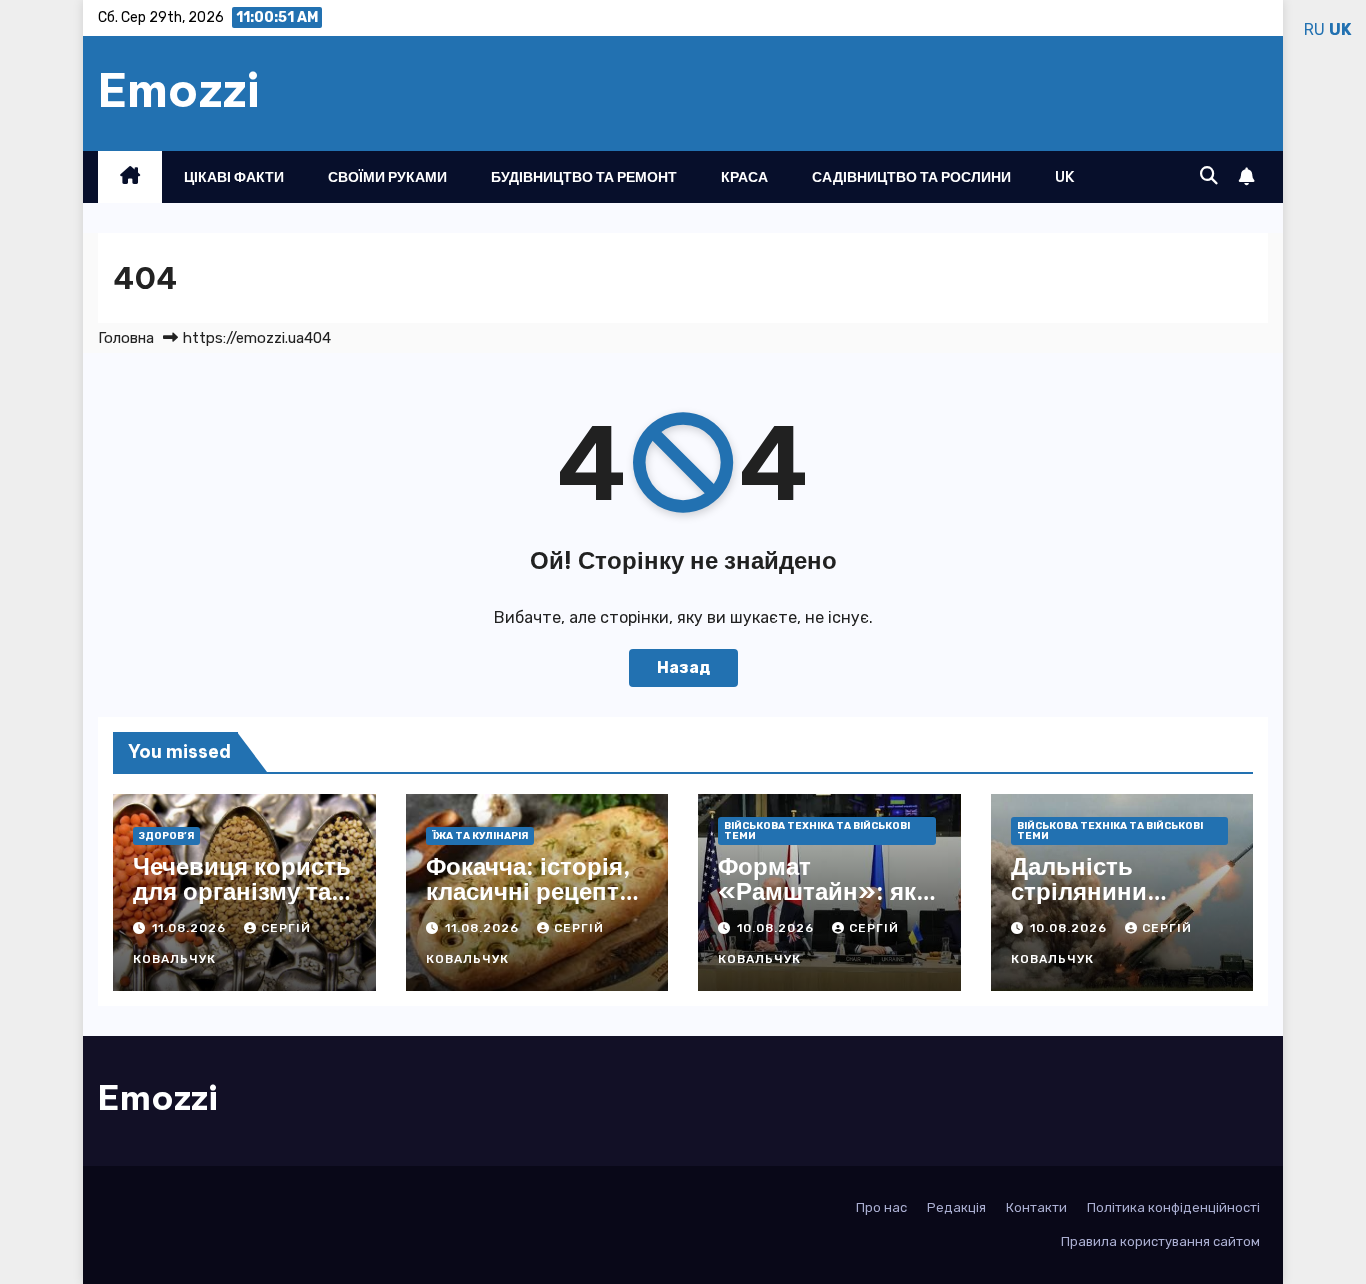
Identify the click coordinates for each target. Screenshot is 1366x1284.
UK (1065, 177)
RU (1314, 29)
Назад (683, 667)
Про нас (881, 1207)
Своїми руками (387, 177)
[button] (1209, 176)
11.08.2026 (191, 928)
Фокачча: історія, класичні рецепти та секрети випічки (530, 903)
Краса (744, 177)
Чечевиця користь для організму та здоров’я (242, 891)
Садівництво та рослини (911, 177)
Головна (126, 338)
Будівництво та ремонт (584, 177)
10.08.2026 (777, 928)
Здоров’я (166, 836)
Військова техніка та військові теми (817, 831)
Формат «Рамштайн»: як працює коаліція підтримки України (828, 903)
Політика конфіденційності (1173, 1207)
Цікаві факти (234, 177)
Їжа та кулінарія (480, 836)
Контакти (1036, 1207)
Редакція (956, 1207)
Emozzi (179, 90)
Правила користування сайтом (1160, 1241)
